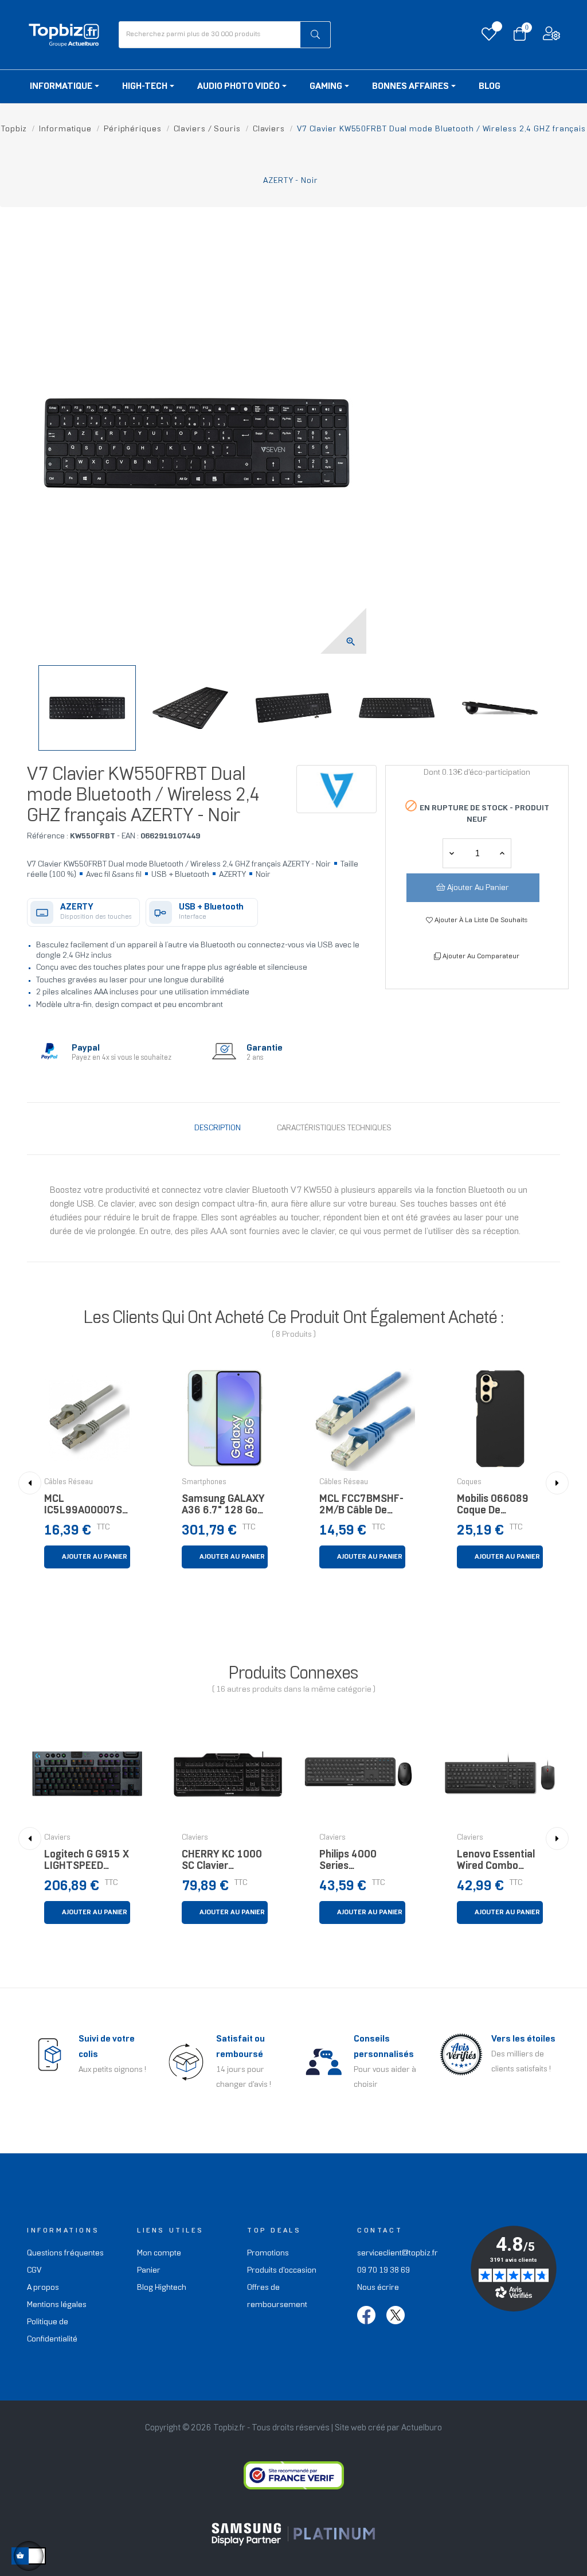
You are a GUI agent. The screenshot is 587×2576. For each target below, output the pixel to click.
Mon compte (159, 2253)
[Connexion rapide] (551, 36)
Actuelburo (422, 2428)
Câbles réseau (69, 1482)
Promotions (268, 2253)
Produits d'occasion (282, 2271)
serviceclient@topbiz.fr (398, 2253)
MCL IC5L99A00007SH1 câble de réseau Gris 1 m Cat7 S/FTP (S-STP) (87, 1508)
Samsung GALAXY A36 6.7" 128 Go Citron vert (223, 1508)
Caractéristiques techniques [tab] (334, 1128)
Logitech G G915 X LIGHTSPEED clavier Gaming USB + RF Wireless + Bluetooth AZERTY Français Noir (87, 1863)
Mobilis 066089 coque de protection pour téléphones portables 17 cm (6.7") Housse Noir (499, 1508)
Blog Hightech (162, 2288)
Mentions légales (57, 2305)
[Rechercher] (315, 35)
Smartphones (204, 1482)
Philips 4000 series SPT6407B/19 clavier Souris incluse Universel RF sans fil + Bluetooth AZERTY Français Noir (362, 1863)
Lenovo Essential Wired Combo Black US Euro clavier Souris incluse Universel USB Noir (496, 1863)
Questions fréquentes (65, 2253)
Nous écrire (378, 2288)
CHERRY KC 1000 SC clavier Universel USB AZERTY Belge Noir (222, 1863)
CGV (34, 2271)
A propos (43, 2288)
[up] (452, 853)
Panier (149, 2271)
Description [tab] (218, 1128)
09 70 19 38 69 (383, 2271)
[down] (502, 853)
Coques (469, 1482)
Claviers (57, 1838)
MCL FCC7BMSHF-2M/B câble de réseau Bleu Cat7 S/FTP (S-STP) (361, 1508)
